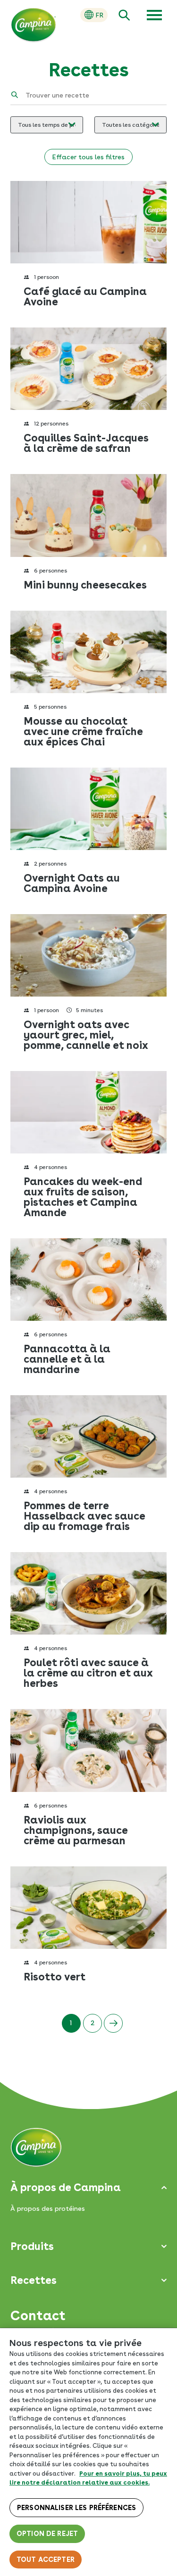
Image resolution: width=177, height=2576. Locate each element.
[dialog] (88, 2452)
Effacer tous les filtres (88, 157)
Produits (32, 2246)
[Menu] (154, 15)
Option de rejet (47, 2534)
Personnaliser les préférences (76, 2508)
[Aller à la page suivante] (113, 2023)
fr (100, 15)
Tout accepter (46, 2560)
